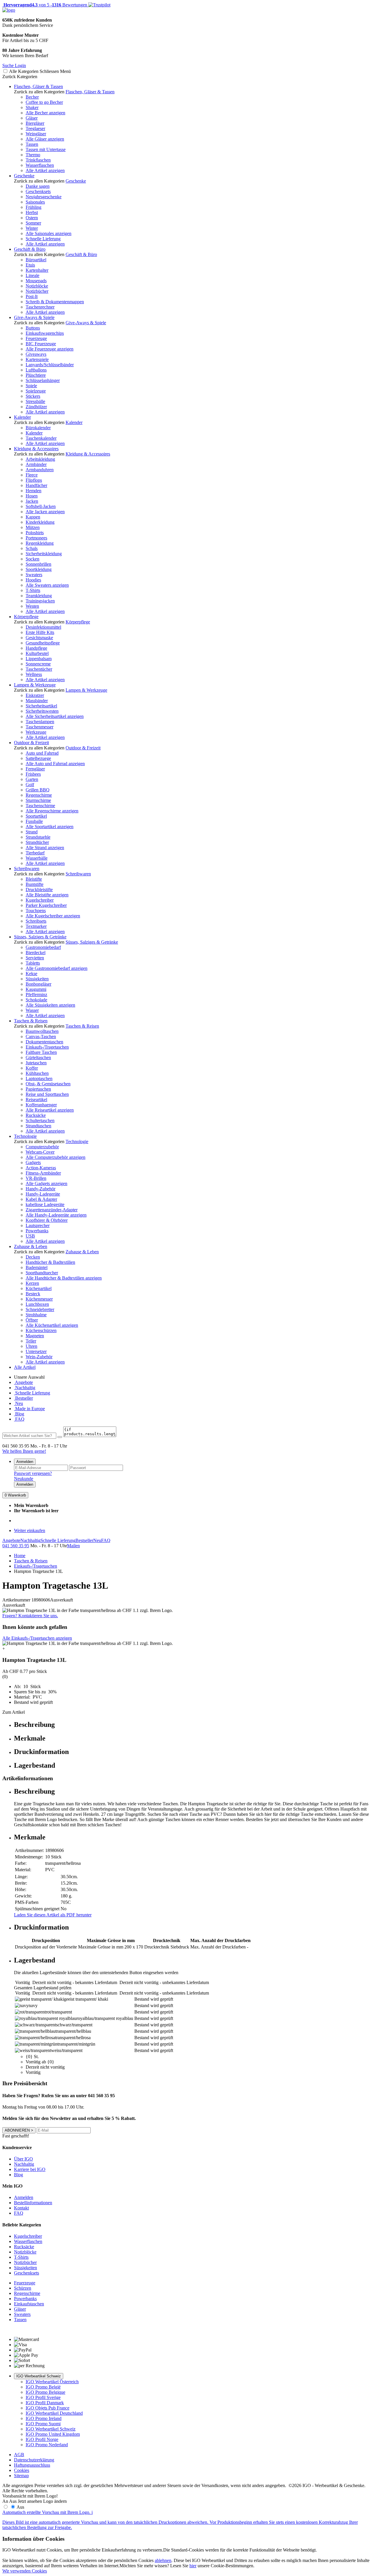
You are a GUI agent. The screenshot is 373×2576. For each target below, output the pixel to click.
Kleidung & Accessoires (36, 449)
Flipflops (34, 480)
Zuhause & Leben (31, 1246)
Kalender (22, 417)
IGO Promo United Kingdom (53, 2434)
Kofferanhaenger (41, 1105)
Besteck (33, 1294)
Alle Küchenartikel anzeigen (52, 1325)
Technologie (25, 1136)
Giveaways (36, 354)
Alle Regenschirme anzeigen (52, 811)
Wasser (32, 1010)
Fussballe (34, 821)
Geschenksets (38, 191)
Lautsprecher (38, 1225)
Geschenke (24, 176)
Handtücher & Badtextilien (50, 1262)
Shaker (32, 107)
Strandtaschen (38, 1126)
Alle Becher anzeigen (45, 113)
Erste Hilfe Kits (40, 632)
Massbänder (37, 701)
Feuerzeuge (36, 338)
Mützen (33, 527)
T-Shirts (33, 590)
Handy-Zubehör (41, 1189)
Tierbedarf (35, 853)
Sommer (33, 223)
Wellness (34, 674)
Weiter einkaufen (30, 1530)
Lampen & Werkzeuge (35, 685)
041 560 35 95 (16, 1546)
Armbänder (36, 464)
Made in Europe (29, 1409)
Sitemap (21, 2476)
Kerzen (32, 1283)
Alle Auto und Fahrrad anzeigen (55, 764)
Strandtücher (37, 842)
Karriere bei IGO (30, 2169)
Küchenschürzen (41, 1330)
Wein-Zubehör (39, 1357)
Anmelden (25, 1462)
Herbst (32, 212)
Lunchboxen (37, 1304)
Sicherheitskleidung (44, 554)
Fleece (32, 475)
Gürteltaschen (38, 1057)
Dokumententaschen (44, 1042)
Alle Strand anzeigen (45, 848)
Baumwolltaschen (42, 1031)
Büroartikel (36, 260)
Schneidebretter (40, 1309)
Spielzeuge (36, 391)
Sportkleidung (39, 569)
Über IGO (23, 2159)
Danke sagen (38, 186)
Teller (31, 1341)
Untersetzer (36, 1351)
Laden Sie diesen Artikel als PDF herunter (53, 1915)
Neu (19, 1403)
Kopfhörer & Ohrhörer (47, 1220)
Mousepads (36, 281)
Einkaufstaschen (29, 2304)
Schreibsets (36, 921)
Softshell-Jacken (41, 506)
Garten (32, 779)
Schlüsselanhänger (43, 380)
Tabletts (33, 963)
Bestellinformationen (33, 2203)
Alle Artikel (25, 1367)
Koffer (32, 1068)
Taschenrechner (40, 307)
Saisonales (35, 202)
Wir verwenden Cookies (25, 2571)
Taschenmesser (39, 727)
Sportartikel (36, 816)
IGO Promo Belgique (45, 2392)
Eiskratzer (35, 695)
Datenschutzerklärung (34, 2460)
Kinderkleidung (40, 522)
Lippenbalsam (39, 659)
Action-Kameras (41, 1168)
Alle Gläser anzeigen (45, 139)
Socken (32, 559)
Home (20, 1556)
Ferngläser (35, 769)
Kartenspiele (37, 359)
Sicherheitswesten (42, 711)
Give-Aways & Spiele (34, 317)
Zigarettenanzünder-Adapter (52, 1210)
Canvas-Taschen (41, 1036)
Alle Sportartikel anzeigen (50, 827)
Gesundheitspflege (43, 643)
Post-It (32, 296)
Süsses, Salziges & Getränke (40, 937)
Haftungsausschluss (32, 2465)
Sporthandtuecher (42, 1273)
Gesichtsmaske (39, 638)
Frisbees (33, 774)
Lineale (32, 275)
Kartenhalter (37, 270)
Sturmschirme (38, 800)
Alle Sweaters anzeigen (47, 585)
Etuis (30, 265)
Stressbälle (35, 401)
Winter (32, 228)
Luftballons (36, 370)
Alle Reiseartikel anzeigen (50, 1110)
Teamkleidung (39, 596)
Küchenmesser (39, 1299)
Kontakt (21, 2208)
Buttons (33, 328)
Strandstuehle (38, 837)
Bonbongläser (38, 984)
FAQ (19, 1419)
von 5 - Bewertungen (45, 5)
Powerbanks (37, 1231)
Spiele (31, 386)
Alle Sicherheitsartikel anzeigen (55, 716)
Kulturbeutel (37, 653)
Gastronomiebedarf (43, 947)
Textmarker (36, 926)
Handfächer (36, 485)
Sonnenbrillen (38, 564)
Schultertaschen (40, 1120)
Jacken (32, 501)
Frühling (34, 207)
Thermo (33, 155)
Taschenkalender (41, 438)
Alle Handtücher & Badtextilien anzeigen (64, 1278)
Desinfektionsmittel (43, 627)
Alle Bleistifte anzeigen (47, 895)
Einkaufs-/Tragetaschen (47, 1047)
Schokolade (36, 1000)
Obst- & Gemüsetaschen (48, 1084)
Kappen (33, 517)
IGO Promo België (43, 2387)
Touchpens (36, 911)
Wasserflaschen (40, 165)
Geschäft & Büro (30, 249)
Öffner (32, 1320)
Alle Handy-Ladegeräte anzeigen (56, 1215)
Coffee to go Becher (44, 102)
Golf (30, 785)
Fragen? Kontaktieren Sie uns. (30, 1616)
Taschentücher (39, 669)
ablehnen (163, 2560)
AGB (19, 2455)
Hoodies (33, 580)
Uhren (31, 1346)
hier (193, 2566)
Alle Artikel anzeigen (45, 170)
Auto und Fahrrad (42, 753)
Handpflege (36, 648)
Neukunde (24, 1479)
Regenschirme (39, 795)
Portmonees (36, 538)
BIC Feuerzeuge (41, 344)
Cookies (22, 2470)
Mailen (73, 1546)
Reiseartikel (36, 1099)
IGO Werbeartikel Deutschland (54, 2413)
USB (30, 1236)
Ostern (32, 218)
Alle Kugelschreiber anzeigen (53, 916)
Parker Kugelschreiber (46, 905)
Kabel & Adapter (41, 1199)
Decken (33, 1257)
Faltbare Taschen (41, 1052)
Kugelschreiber (40, 900)
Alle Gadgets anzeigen (46, 1183)
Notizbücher (37, 291)
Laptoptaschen (39, 1078)
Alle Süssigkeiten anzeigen (50, 1005)
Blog (19, 1414)
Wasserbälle (37, 858)
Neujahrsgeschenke (44, 197)
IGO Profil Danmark (45, 2403)
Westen (32, 606)
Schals (32, 548)
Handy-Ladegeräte (43, 1194)
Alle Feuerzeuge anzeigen (50, 349)
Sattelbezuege (38, 758)
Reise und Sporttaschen (47, 1094)
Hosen (32, 496)
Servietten (35, 958)
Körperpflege (26, 617)
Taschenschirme (40, 806)
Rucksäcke (36, 1115)
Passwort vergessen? (33, 1473)
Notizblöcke (37, 286)
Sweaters (34, 575)
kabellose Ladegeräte (45, 1204)
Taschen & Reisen (31, 1021)
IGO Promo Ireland (44, 2418)
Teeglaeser (35, 128)
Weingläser (36, 134)
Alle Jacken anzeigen (45, 512)
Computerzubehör (42, 1147)
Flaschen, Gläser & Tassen (38, 86)
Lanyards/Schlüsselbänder (50, 365)
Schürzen (23, 2288)
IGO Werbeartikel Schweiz (39, 2376)
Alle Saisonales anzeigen (49, 233)
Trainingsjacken (40, 601)
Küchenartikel (39, 1288)
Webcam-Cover (40, 1152)
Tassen (32, 144)
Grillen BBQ (38, 790)
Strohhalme (36, 1315)
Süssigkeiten (37, 979)
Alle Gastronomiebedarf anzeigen (57, 968)
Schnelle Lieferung (43, 239)
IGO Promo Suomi (43, 2424)
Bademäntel (37, 1267)
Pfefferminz (36, 995)
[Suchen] (60, 1437)
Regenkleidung (40, 543)
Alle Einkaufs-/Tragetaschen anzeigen (37, 1638)
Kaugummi (36, 989)
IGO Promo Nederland (47, 2445)
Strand (32, 832)
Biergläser (35, 123)
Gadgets (33, 1162)
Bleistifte (34, 879)
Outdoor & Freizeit (31, 743)
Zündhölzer (36, 407)
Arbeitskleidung (40, 459)
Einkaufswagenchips (45, 333)
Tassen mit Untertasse (46, 149)
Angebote (23, 1382)
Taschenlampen (40, 722)
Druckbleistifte (39, 890)
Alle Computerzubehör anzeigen (56, 1157)
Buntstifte (35, 884)
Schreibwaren (27, 869)
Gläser (32, 118)
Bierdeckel (36, 953)
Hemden (34, 491)
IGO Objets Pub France (47, 2408)
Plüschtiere (36, 375)
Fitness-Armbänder (43, 1173)
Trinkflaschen (38, 160)
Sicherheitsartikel (41, 706)
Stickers (33, 396)
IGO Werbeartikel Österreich (52, 2382)
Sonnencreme (38, 664)
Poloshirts (35, 533)
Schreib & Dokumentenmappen (55, 302)
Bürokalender (38, 428)
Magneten (35, 1336)
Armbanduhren (40, 470)
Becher (32, 97)
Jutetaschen (36, 1063)
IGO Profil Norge (42, 2439)
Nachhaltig (25, 1388)
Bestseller (23, 1398)
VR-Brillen (36, 1178)
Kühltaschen (37, 1073)
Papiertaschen (38, 1089)
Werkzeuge (36, 732)
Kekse (31, 974)
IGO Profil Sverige (43, 2397)
